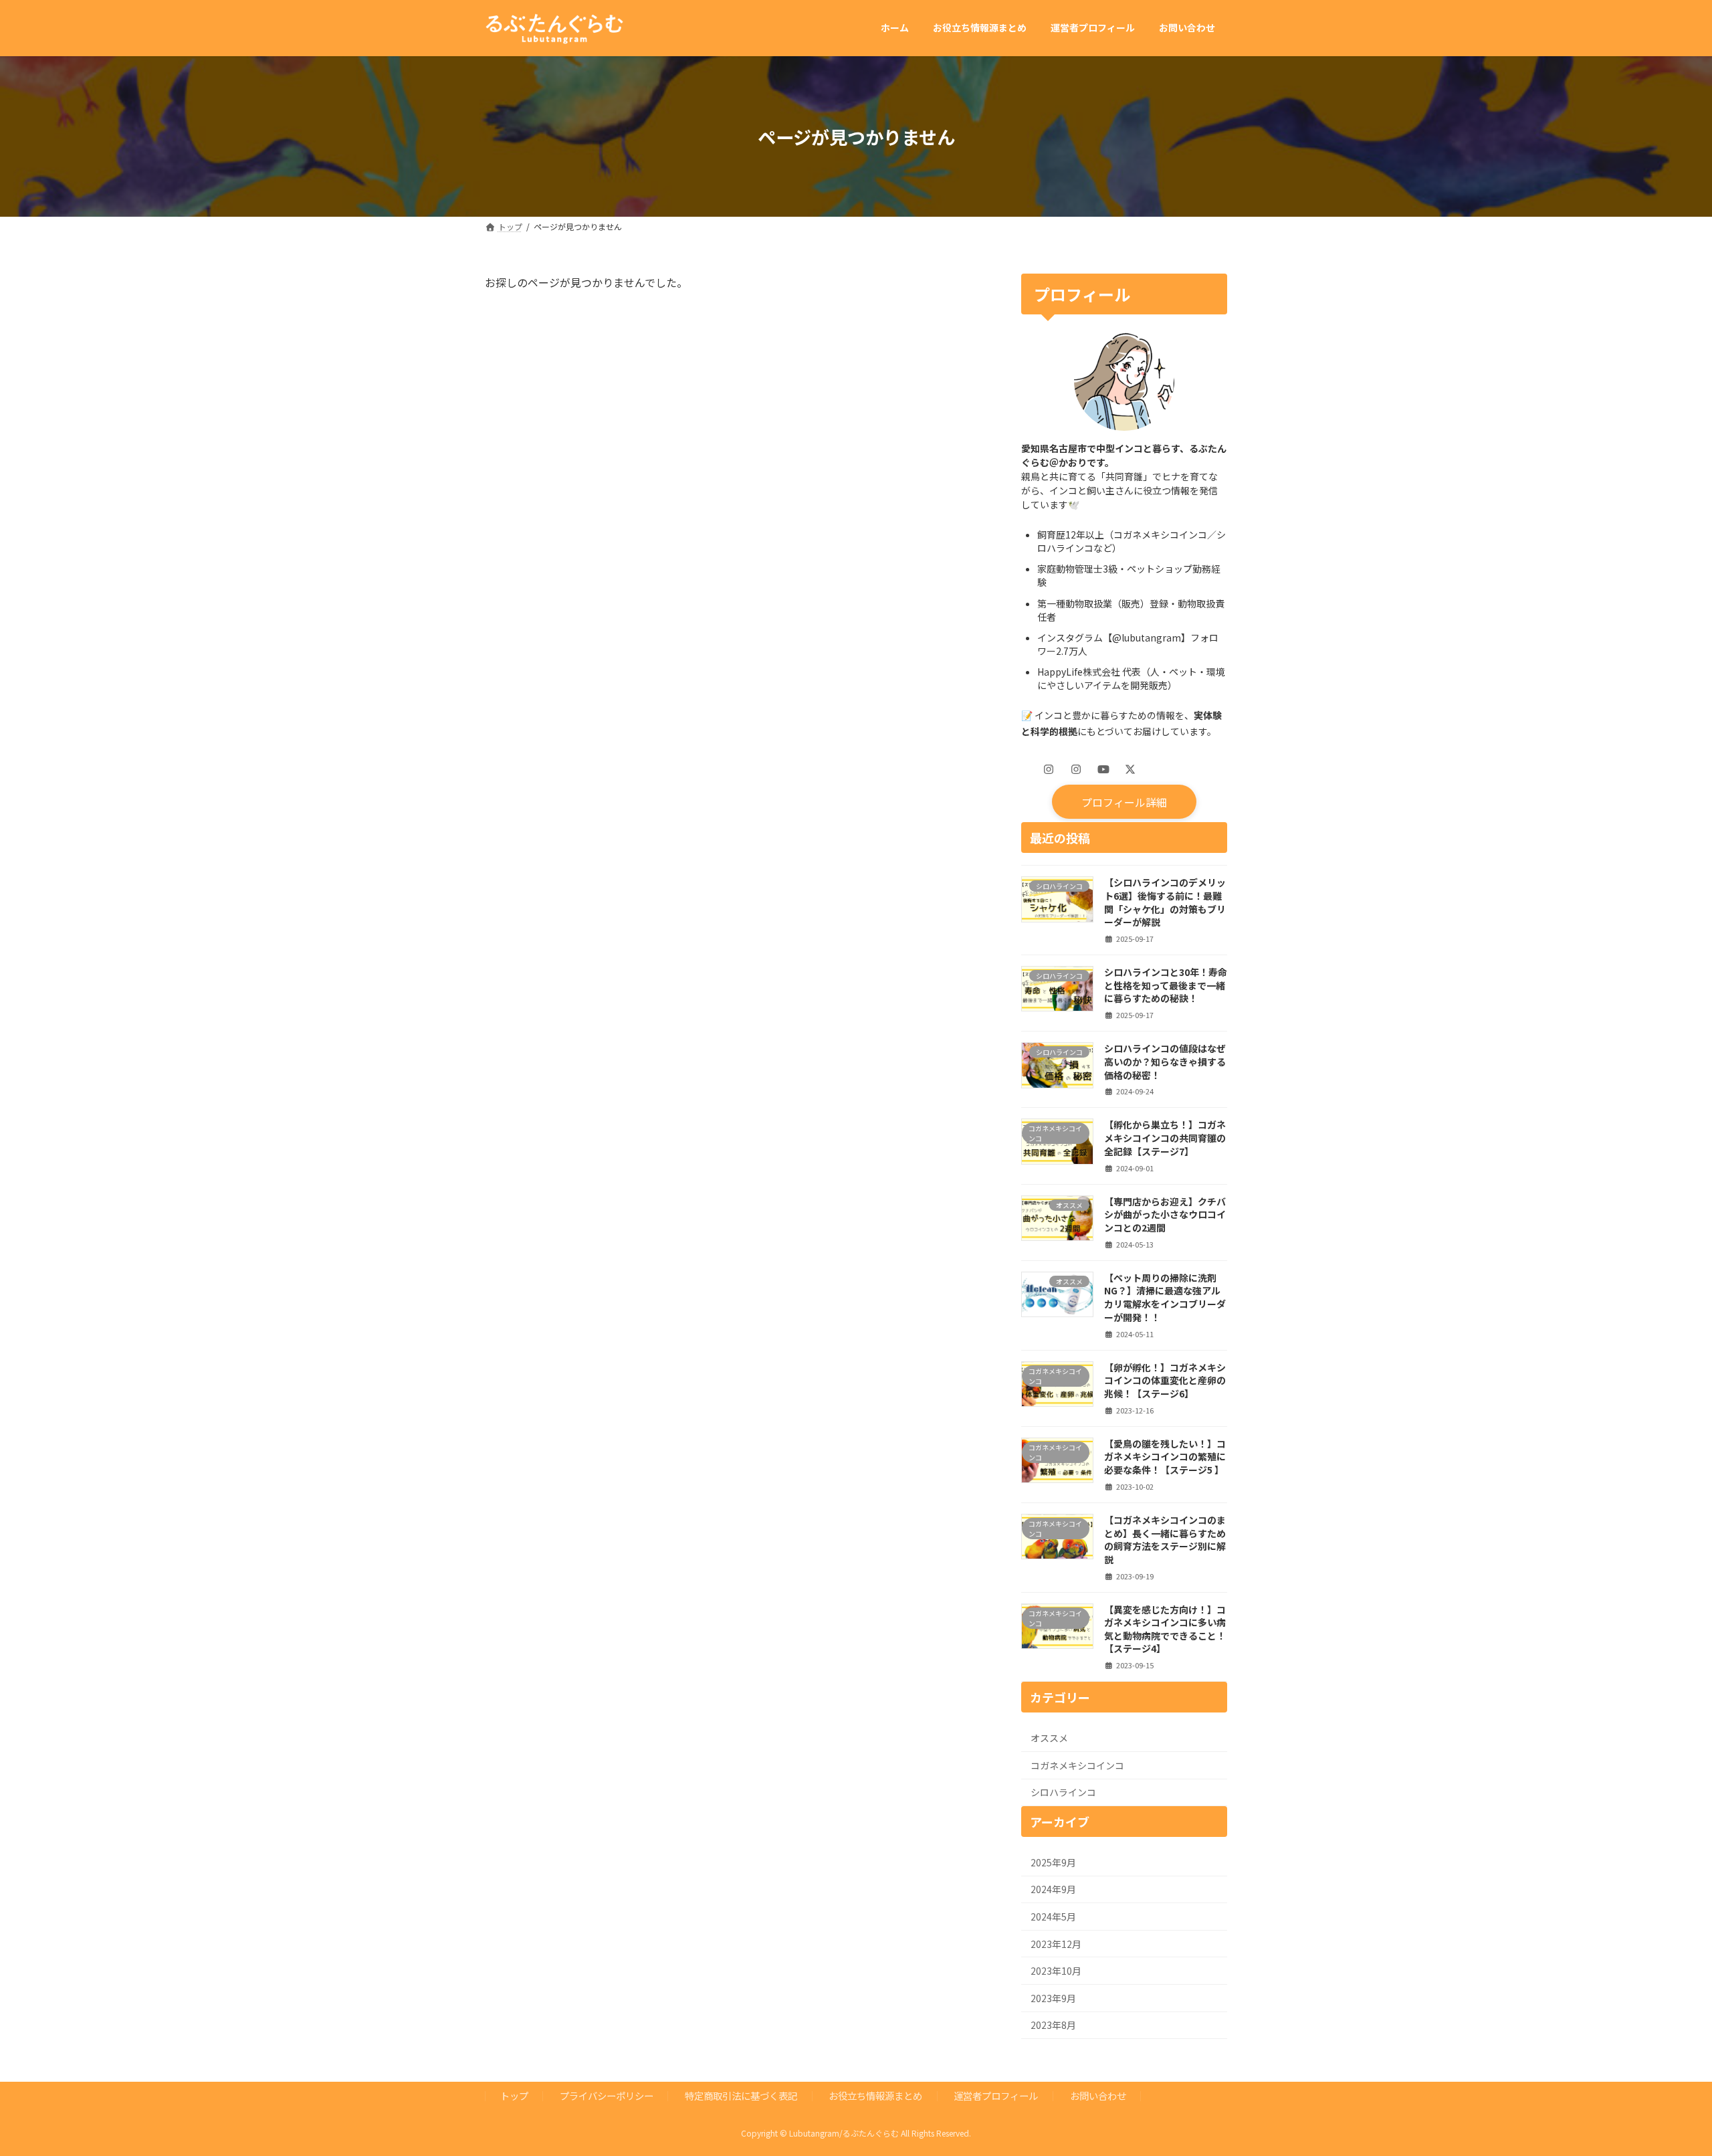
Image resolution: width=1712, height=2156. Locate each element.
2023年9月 (1053, 1997)
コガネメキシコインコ (1077, 1765)
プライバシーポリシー (607, 2095)
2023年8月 (1053, 2025)
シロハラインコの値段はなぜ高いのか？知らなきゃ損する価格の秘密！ (1165, 1061)
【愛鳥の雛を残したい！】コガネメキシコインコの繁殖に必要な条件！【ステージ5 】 (1165, 1456)
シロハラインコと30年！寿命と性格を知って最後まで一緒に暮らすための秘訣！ (1166, 985)
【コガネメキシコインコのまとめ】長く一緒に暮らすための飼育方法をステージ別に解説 (1165, 1540)
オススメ (1049, 1738)
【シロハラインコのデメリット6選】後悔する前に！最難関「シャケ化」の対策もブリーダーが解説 (1165, 902)
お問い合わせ (1098, 2095)
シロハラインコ (1063, 1792)
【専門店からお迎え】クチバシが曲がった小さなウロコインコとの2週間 (1165, 1214)
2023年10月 (1056, 1971)
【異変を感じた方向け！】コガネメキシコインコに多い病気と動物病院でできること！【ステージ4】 (1165, 1629)
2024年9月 (1053, 1889)
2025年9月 (1053, 1862)
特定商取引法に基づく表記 (741, 2095)
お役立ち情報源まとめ (875, 2095)
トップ (514, 2095)
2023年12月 (1056, 1943)
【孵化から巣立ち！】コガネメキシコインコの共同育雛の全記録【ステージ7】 (1165, 1138)
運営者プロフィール (996, 2095)
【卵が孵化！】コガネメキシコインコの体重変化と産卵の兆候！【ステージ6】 (1165, 1380)
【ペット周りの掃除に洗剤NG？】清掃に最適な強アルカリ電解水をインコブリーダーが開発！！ (1165, 1297)
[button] (1124, 801)
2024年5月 (1053, 1917)
